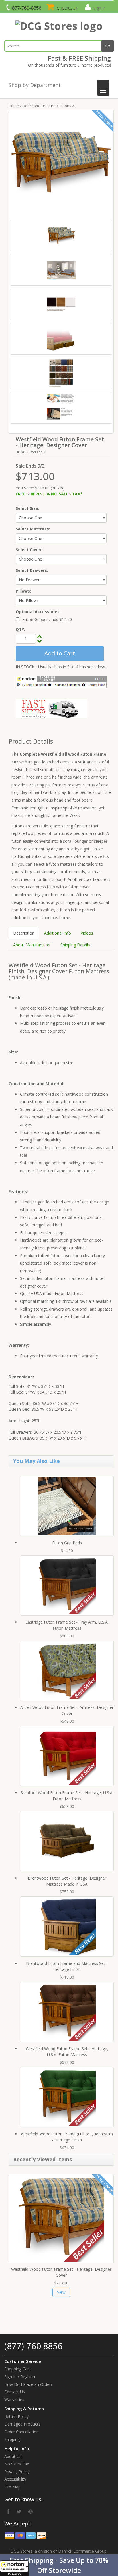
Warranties (14, 2400)
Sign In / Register (20, 2377)
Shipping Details (75, 945)
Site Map (12, 2487)
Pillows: (23, 591)
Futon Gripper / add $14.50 (47, 619)
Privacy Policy (17, 2472)
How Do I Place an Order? (28, 2384)
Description (24, 933)
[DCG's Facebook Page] (8, 2511)
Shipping (12, 2439)
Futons (65, 106)
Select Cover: (29, 550)
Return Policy (16, 2416)
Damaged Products (22, 2424)
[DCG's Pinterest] (31, 2511)
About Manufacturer (32, 945)
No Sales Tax (17, 2464)
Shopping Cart (17, 2369)
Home (14, 106)
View (61, 2292)
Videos (87, 933)
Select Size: (27, 508)
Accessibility (15, 2479)
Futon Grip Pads (67, 1543)
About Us (13, 2456)
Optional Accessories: (38, 612)
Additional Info (58, 933)
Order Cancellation (21, 2432)
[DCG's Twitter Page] (19, 2511)
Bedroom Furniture (39, 106)
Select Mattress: (33, 529)
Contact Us (15, 2392)
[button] (59, 2565)
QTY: (20, 629)
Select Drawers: (32, 570)
